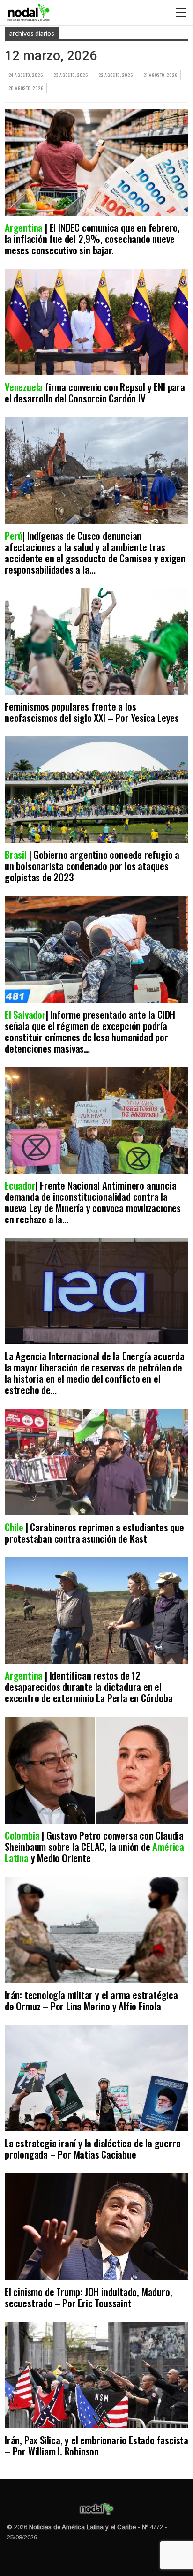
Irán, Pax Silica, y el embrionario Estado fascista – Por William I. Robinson (96, 2445)
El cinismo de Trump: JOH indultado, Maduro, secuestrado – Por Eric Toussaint (88, 2297)
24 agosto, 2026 (26, 75)
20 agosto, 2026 (26, 88)
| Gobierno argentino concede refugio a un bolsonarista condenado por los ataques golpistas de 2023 (92, 866)
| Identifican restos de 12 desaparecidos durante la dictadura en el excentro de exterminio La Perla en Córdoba (89, 1686)
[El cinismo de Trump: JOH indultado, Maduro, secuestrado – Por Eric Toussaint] (96, 2226)
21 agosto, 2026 (160, 75)
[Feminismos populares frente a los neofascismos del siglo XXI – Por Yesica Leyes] (96, 641)
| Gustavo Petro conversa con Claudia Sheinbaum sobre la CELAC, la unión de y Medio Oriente (94, 1846)
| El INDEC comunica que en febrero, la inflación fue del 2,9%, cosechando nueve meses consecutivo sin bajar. (92, 239)
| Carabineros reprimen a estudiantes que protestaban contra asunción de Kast (94, 1533)
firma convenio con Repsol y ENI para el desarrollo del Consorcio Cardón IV (95, 392)
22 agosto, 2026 (115, 75)
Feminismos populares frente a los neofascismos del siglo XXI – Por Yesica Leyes (92, 712)
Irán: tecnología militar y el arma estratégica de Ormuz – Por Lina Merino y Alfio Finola (91, 2000)
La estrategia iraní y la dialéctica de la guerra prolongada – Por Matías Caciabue (93, 2148)
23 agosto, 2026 (71, 75)
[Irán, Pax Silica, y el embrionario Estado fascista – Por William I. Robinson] (96, 2375)
